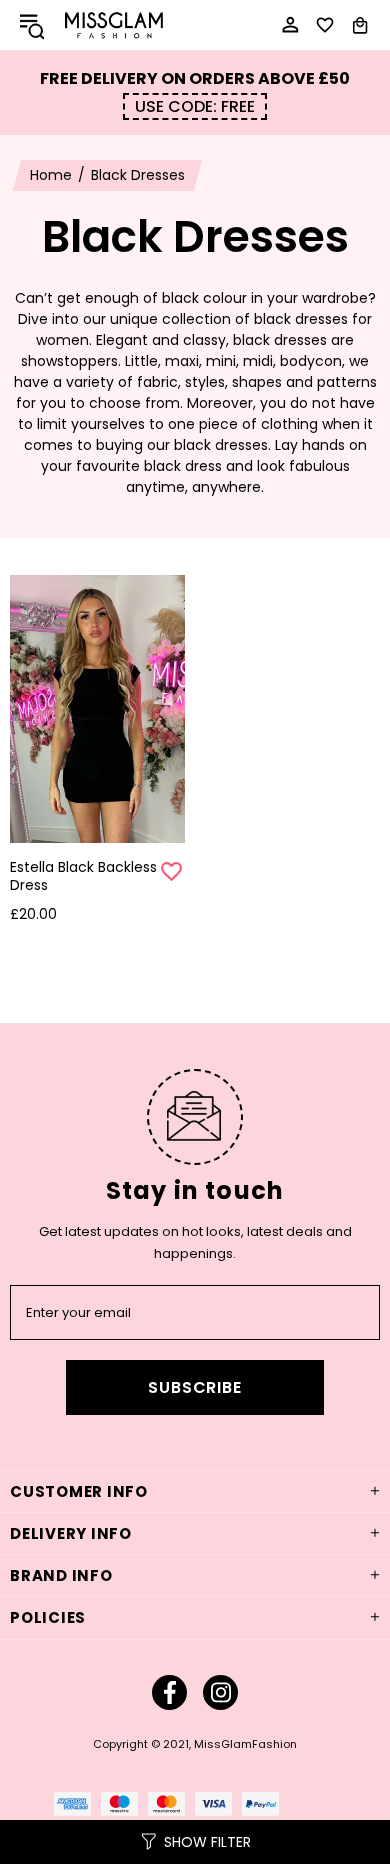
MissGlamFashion (114, 25)
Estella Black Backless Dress (83, 876)
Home (51, 175)
